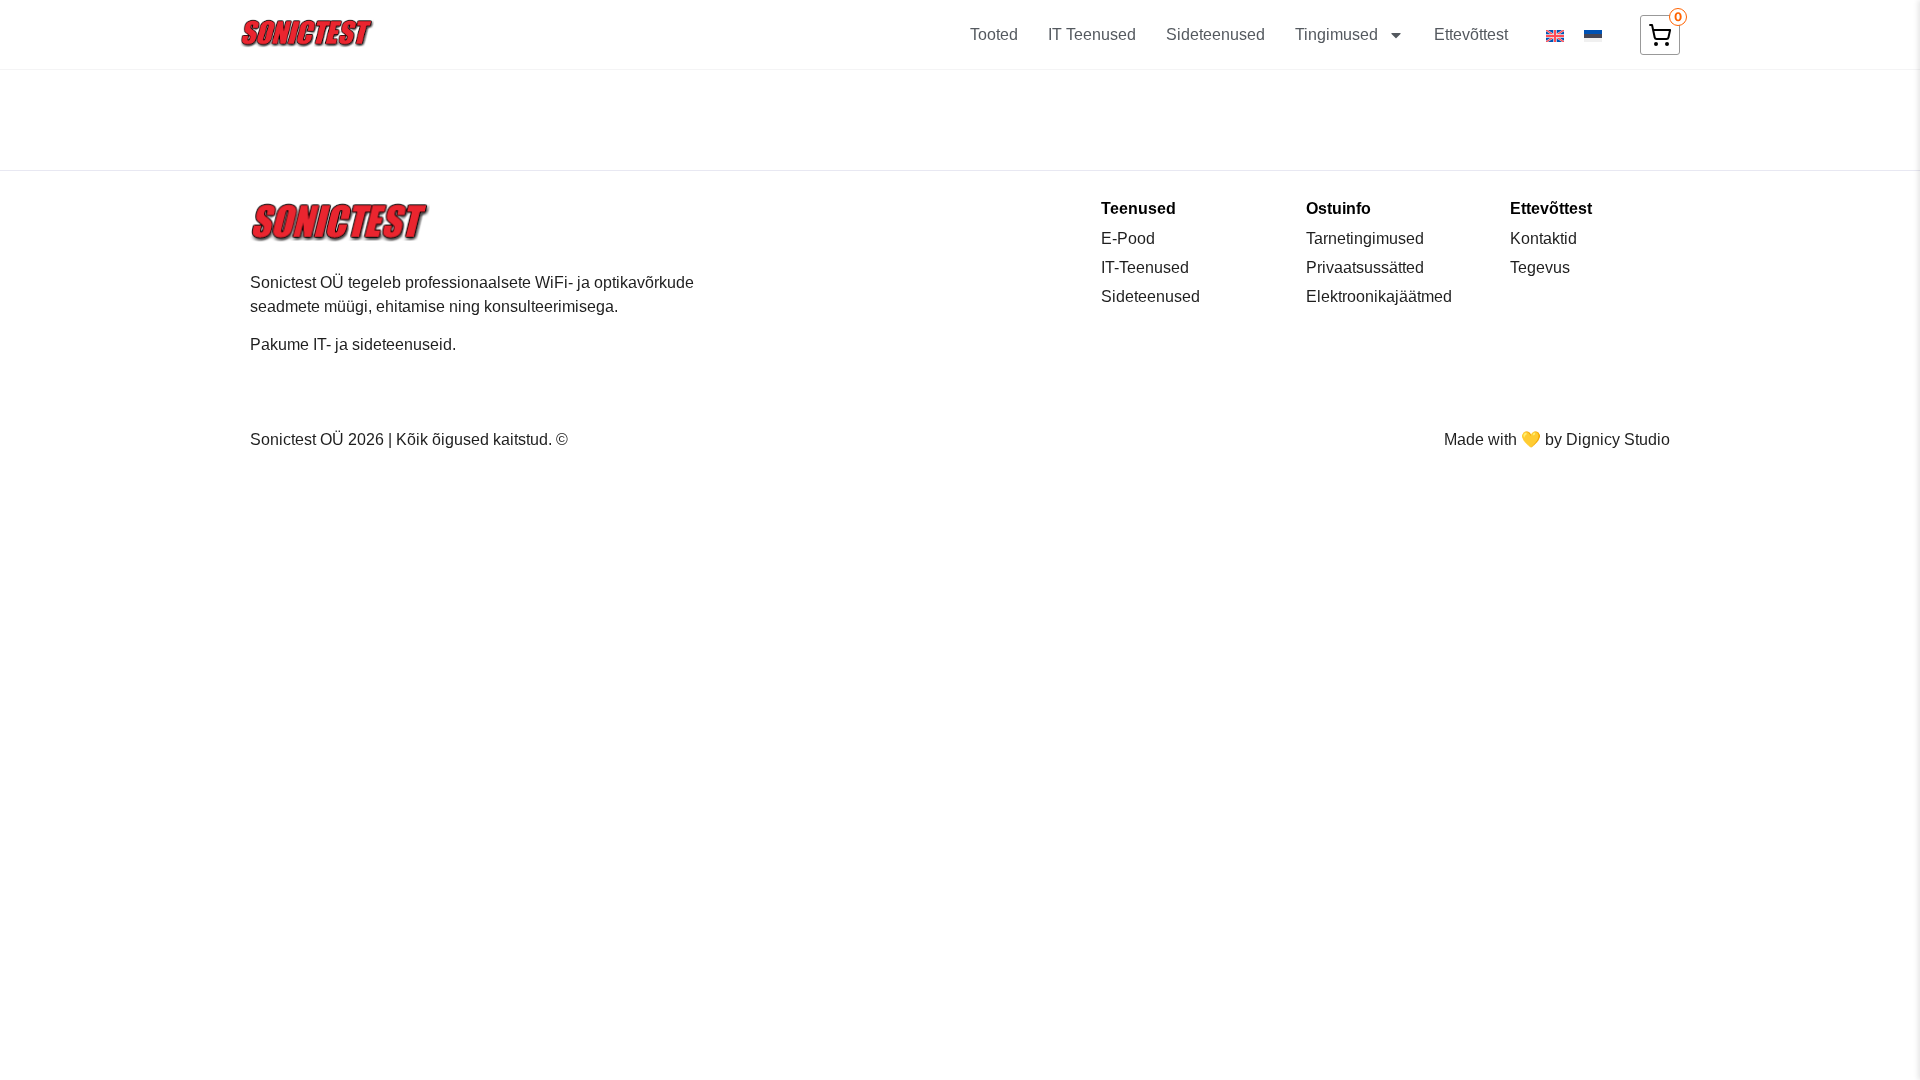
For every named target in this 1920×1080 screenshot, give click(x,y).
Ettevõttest (1471, 34)
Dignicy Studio (1618, 439)
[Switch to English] (1555, 34)
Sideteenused (1215, 34)
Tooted (994, 34)
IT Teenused (1092, 34)
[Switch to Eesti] (1593, 34)
